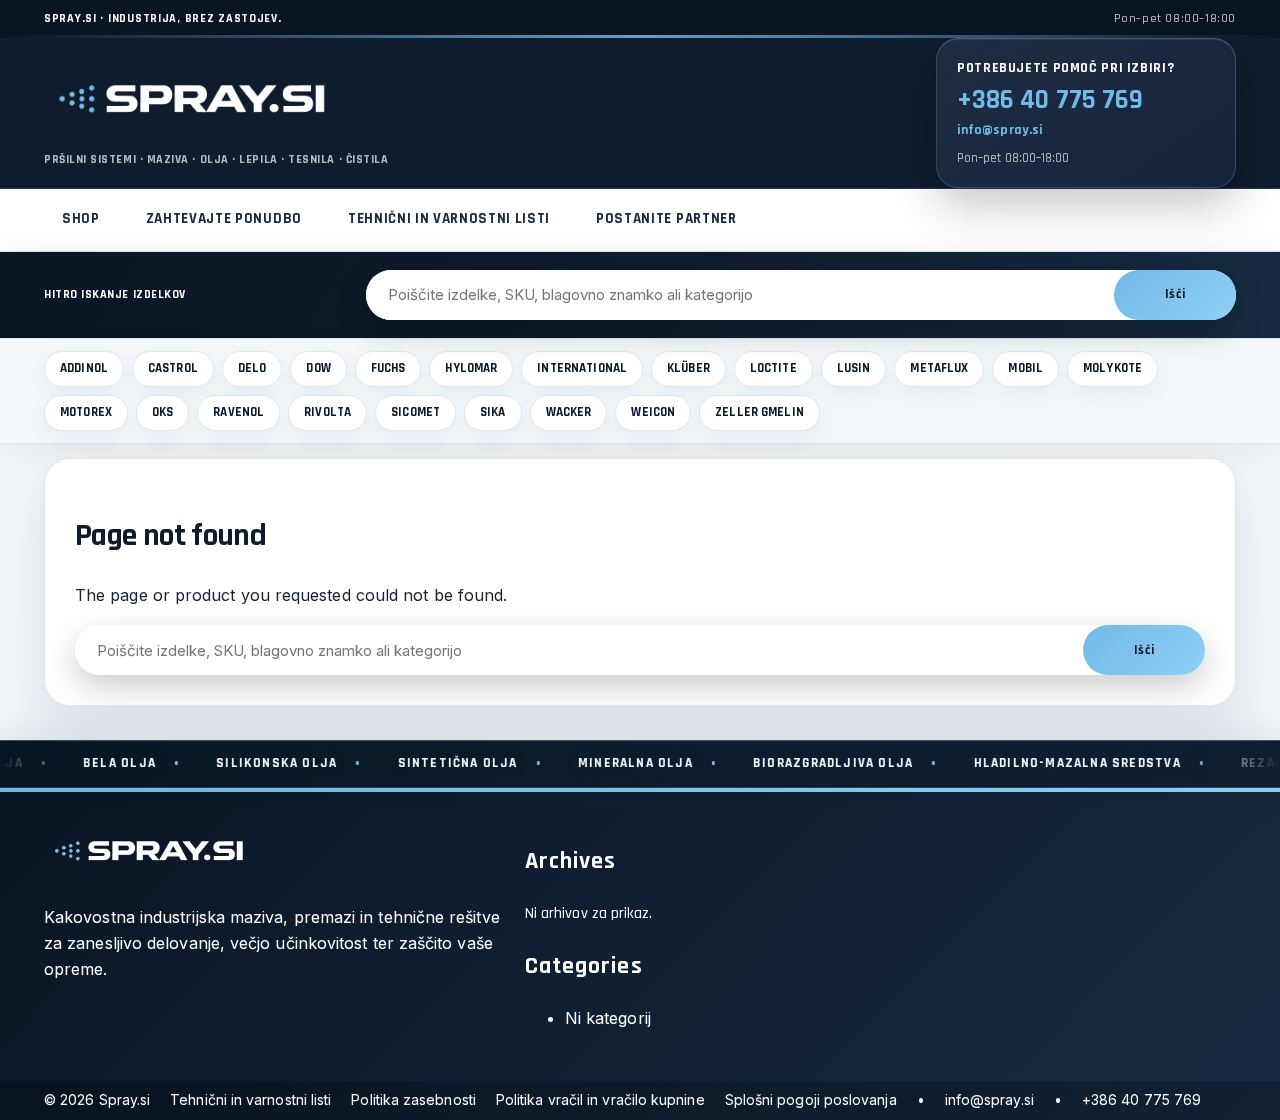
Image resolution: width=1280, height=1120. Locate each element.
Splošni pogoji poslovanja (811, 1099)
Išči (1175, 294)
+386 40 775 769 (1050, 100)
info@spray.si (1000, 130)
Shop (81, 218)
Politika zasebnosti (413, 1099)
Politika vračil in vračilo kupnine (600, 1099)
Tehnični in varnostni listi (449, 218)
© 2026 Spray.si (97, 1099)
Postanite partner (666, 218)
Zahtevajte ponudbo (224, 218)
